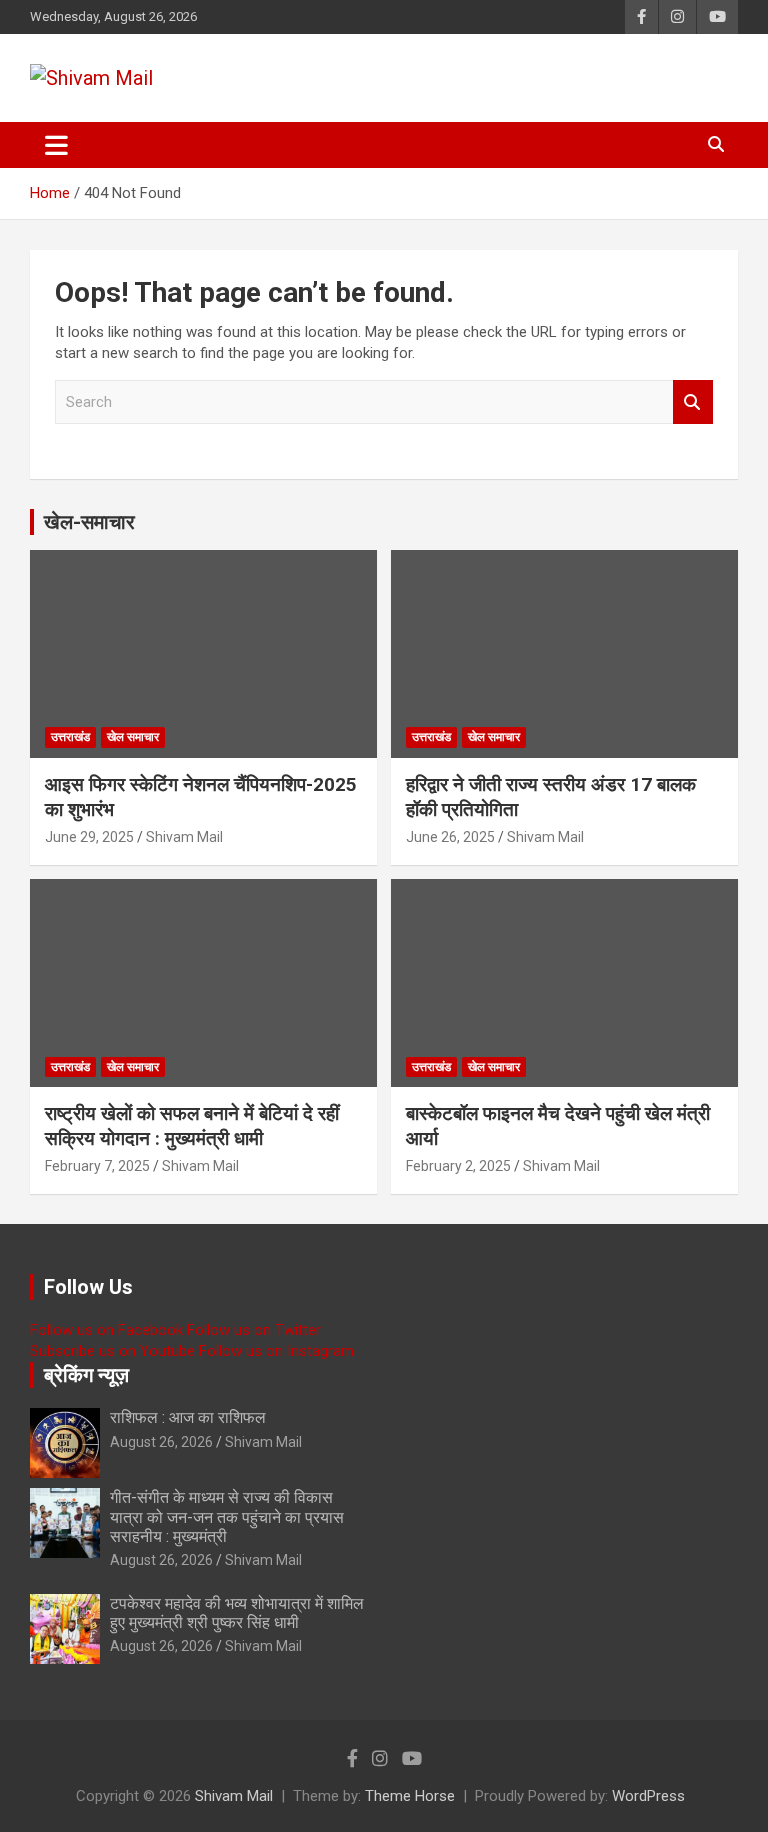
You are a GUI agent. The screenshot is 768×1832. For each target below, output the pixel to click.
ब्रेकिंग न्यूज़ (86, 1375)
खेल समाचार (133, 737)
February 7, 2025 (97, 1166)
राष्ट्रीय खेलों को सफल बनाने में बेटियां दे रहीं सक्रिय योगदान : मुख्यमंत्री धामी (192, 1126)
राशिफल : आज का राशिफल (188, 1417)
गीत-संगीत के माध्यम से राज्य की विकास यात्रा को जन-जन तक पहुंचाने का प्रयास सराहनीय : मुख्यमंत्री (227, 1516)
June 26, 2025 (450, 837)
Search (693, 402)
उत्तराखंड (70, 737)
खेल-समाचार (89, 522)
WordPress (648, 1796)
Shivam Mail (184, 837)
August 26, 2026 (161, 1442)
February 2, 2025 (458, 1166)
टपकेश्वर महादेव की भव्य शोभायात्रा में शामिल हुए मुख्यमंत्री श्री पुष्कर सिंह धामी (237, 1613)
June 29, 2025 (89, 837)
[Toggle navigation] (56, 145)
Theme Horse (410, 1796)
